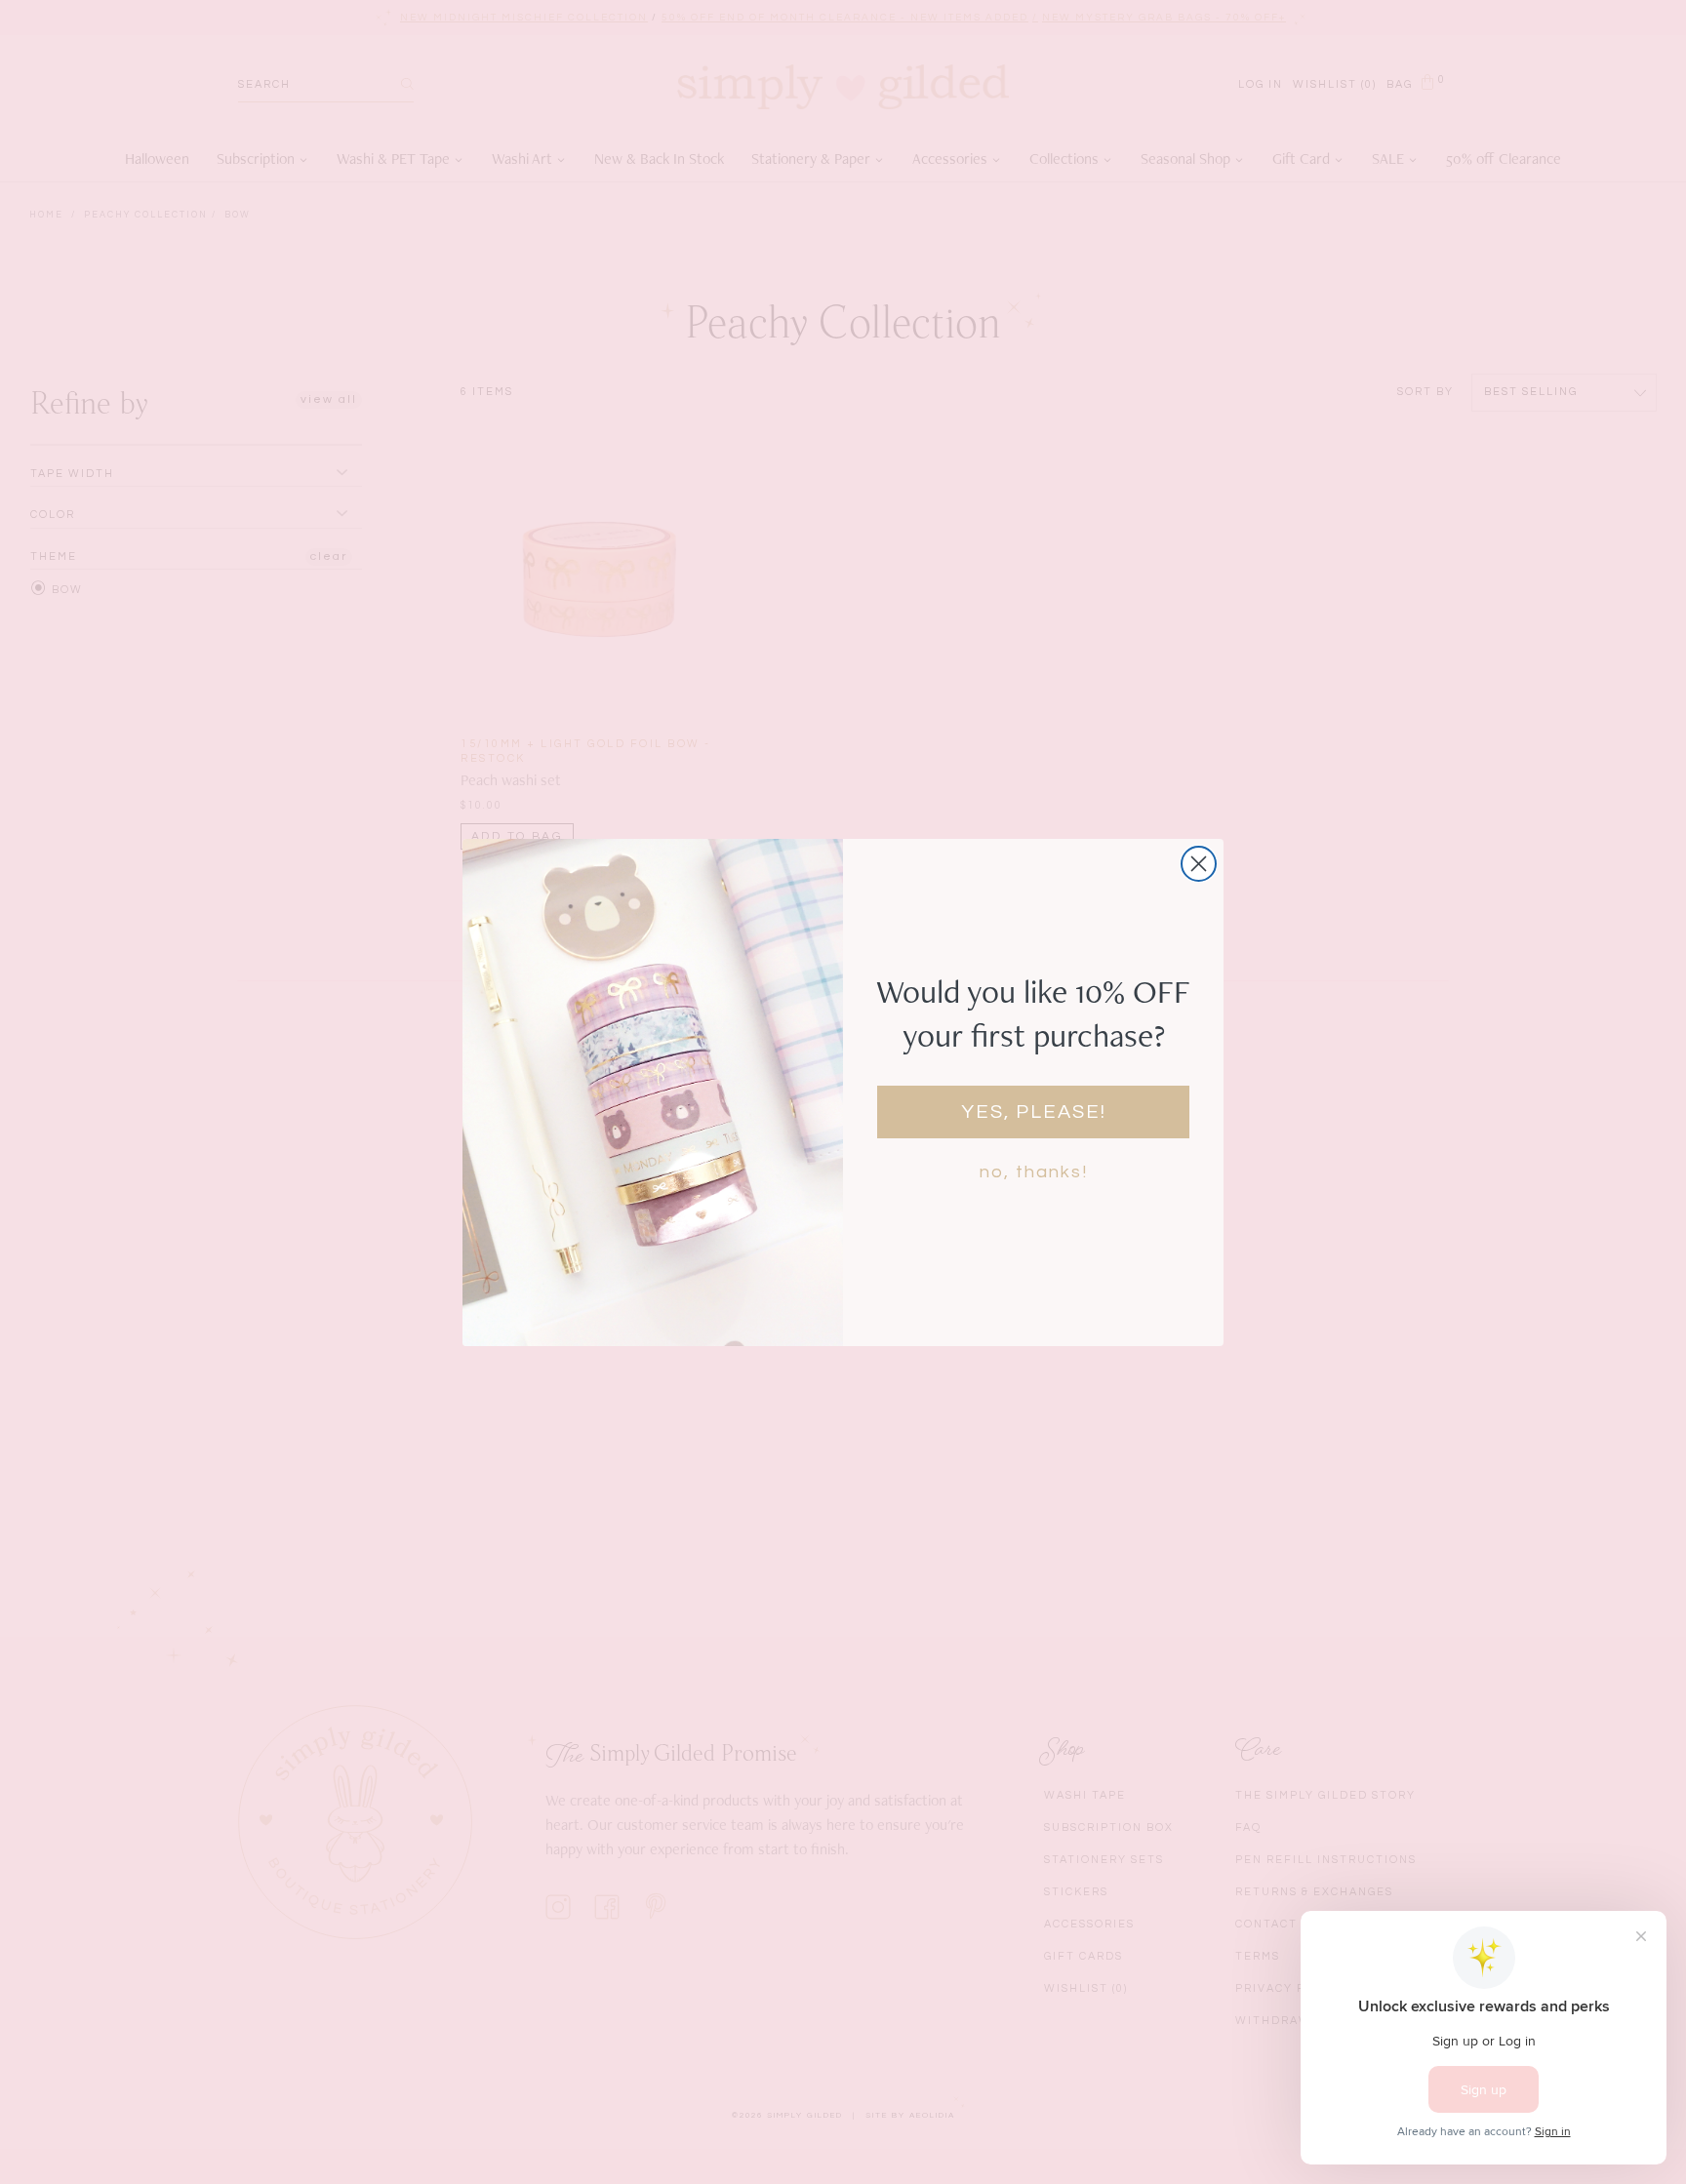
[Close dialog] (1199, 864)
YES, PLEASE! (1034, 1112)
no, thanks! (1034, 1172)
